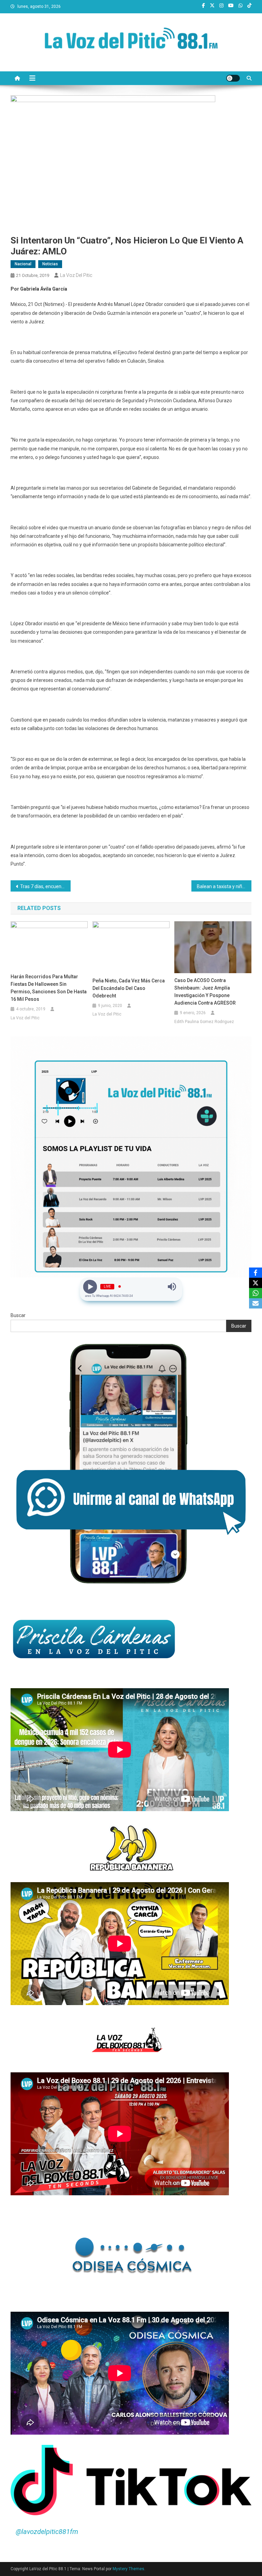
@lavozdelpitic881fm (47, 2532)
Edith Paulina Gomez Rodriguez (204, 1022)
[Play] (90, 1287)
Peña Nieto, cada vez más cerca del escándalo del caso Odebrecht (129, 988)
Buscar (18, 1315)
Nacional (23, 264)
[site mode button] (233, 78)
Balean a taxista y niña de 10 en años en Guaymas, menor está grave (224, 886)
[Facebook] (256, 1273)
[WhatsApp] (256, 1293)
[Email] (256, 1303)
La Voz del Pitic (76, 275)
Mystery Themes (128, 2569)
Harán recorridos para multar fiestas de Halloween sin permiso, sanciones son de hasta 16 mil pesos (49, 988)
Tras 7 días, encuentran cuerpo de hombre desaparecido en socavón (46, 886)
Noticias (50, 264)
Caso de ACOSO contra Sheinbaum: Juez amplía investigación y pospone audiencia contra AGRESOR (205, 992)
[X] (256, 1283)
